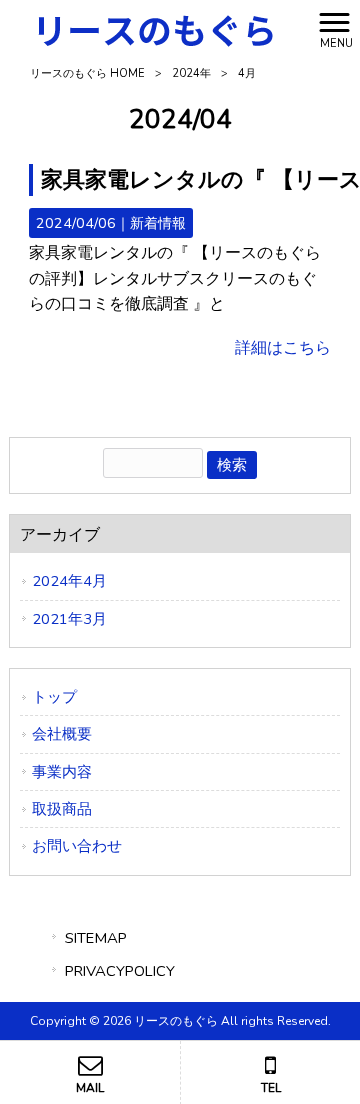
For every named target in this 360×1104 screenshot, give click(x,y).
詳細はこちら (283, 348)
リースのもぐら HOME (87, 73)
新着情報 (158, 223)
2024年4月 (69, 581)
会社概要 (62, 734)
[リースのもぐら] (155, 29)
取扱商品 (62, 809)
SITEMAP (96, 938)
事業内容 (62, 772)
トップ (54, 697)
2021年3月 (69, 619)
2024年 (191, 73)
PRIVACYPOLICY (120, 971)
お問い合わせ (77, 846)
